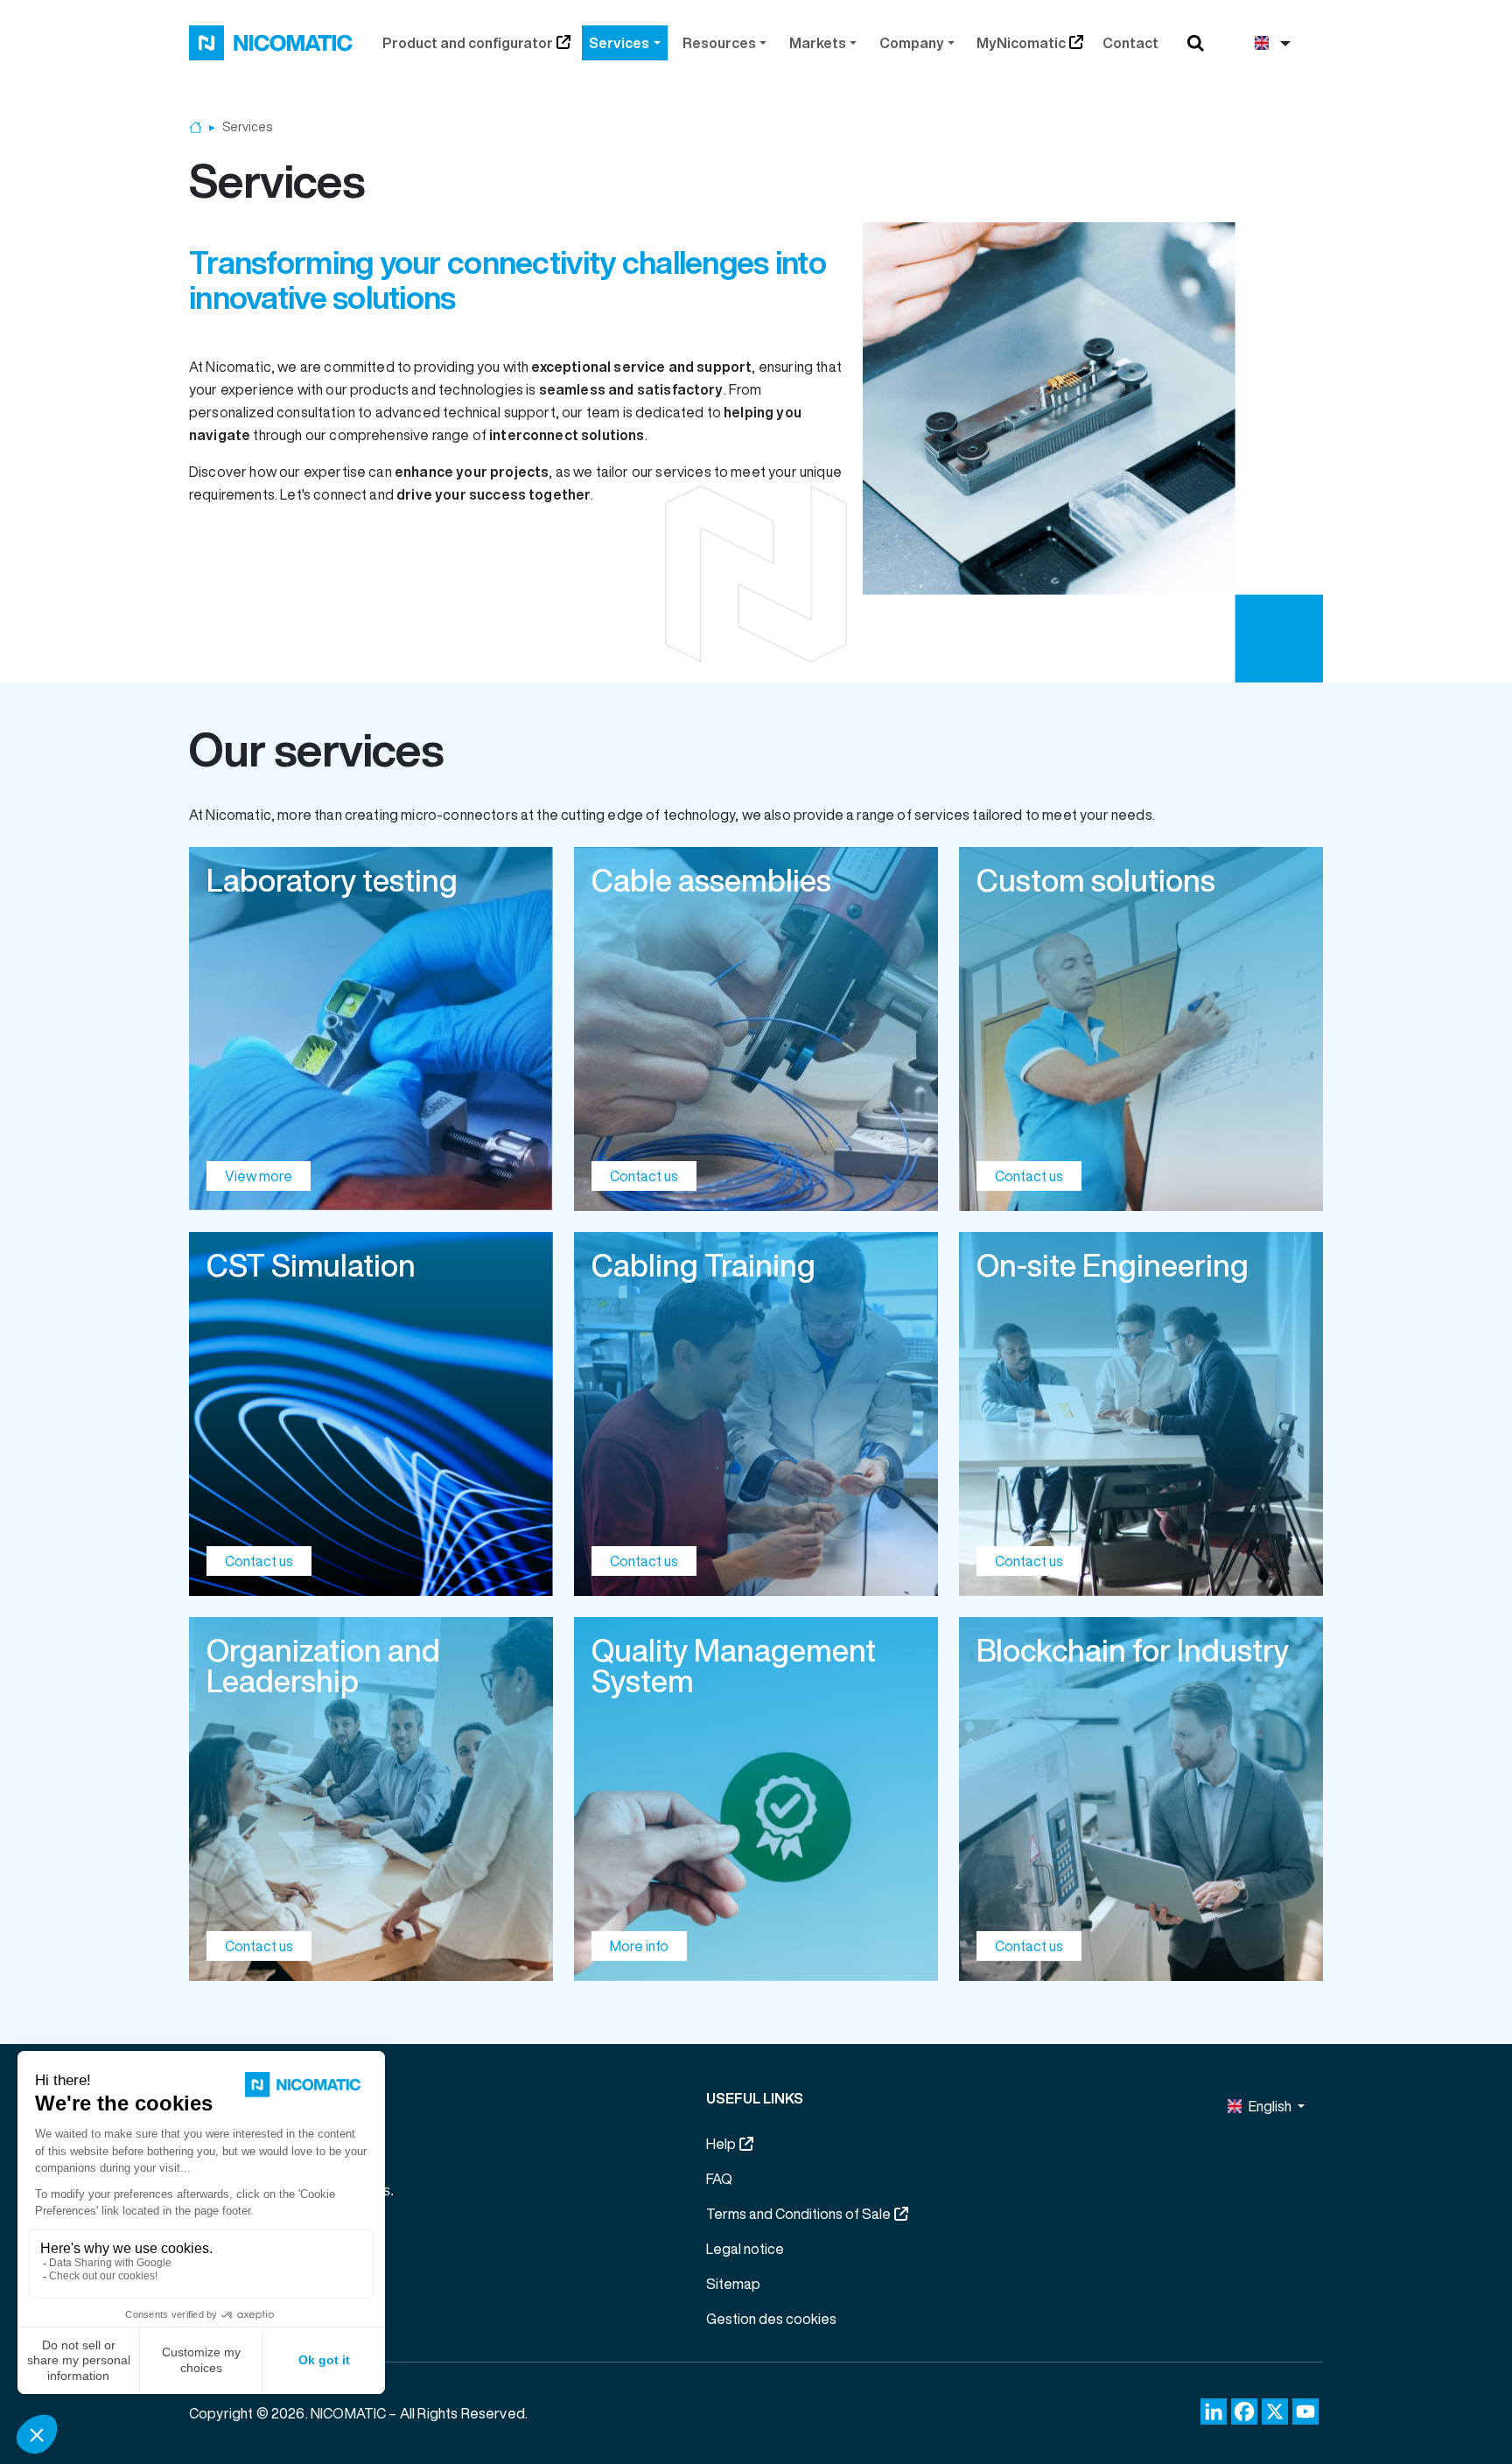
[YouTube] (1305, 2411)
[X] (1275, 2411)
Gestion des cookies (771, 2319)
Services (619, 43)
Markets (818, 43)
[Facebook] (1244, 2411)
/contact (756, 1029)
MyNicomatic (1021, 43)
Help (721, 2144)
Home (196, 127)
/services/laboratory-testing (371, 1029)
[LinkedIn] (1214, 2411)
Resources (719, 43)
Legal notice (745, 2249)
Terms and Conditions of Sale (798, 2214)
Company (912, 43)
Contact (1130, 43)
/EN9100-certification (756, 1799)
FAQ (719, 2179)
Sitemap (733, 2284)
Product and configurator (468, 43)
